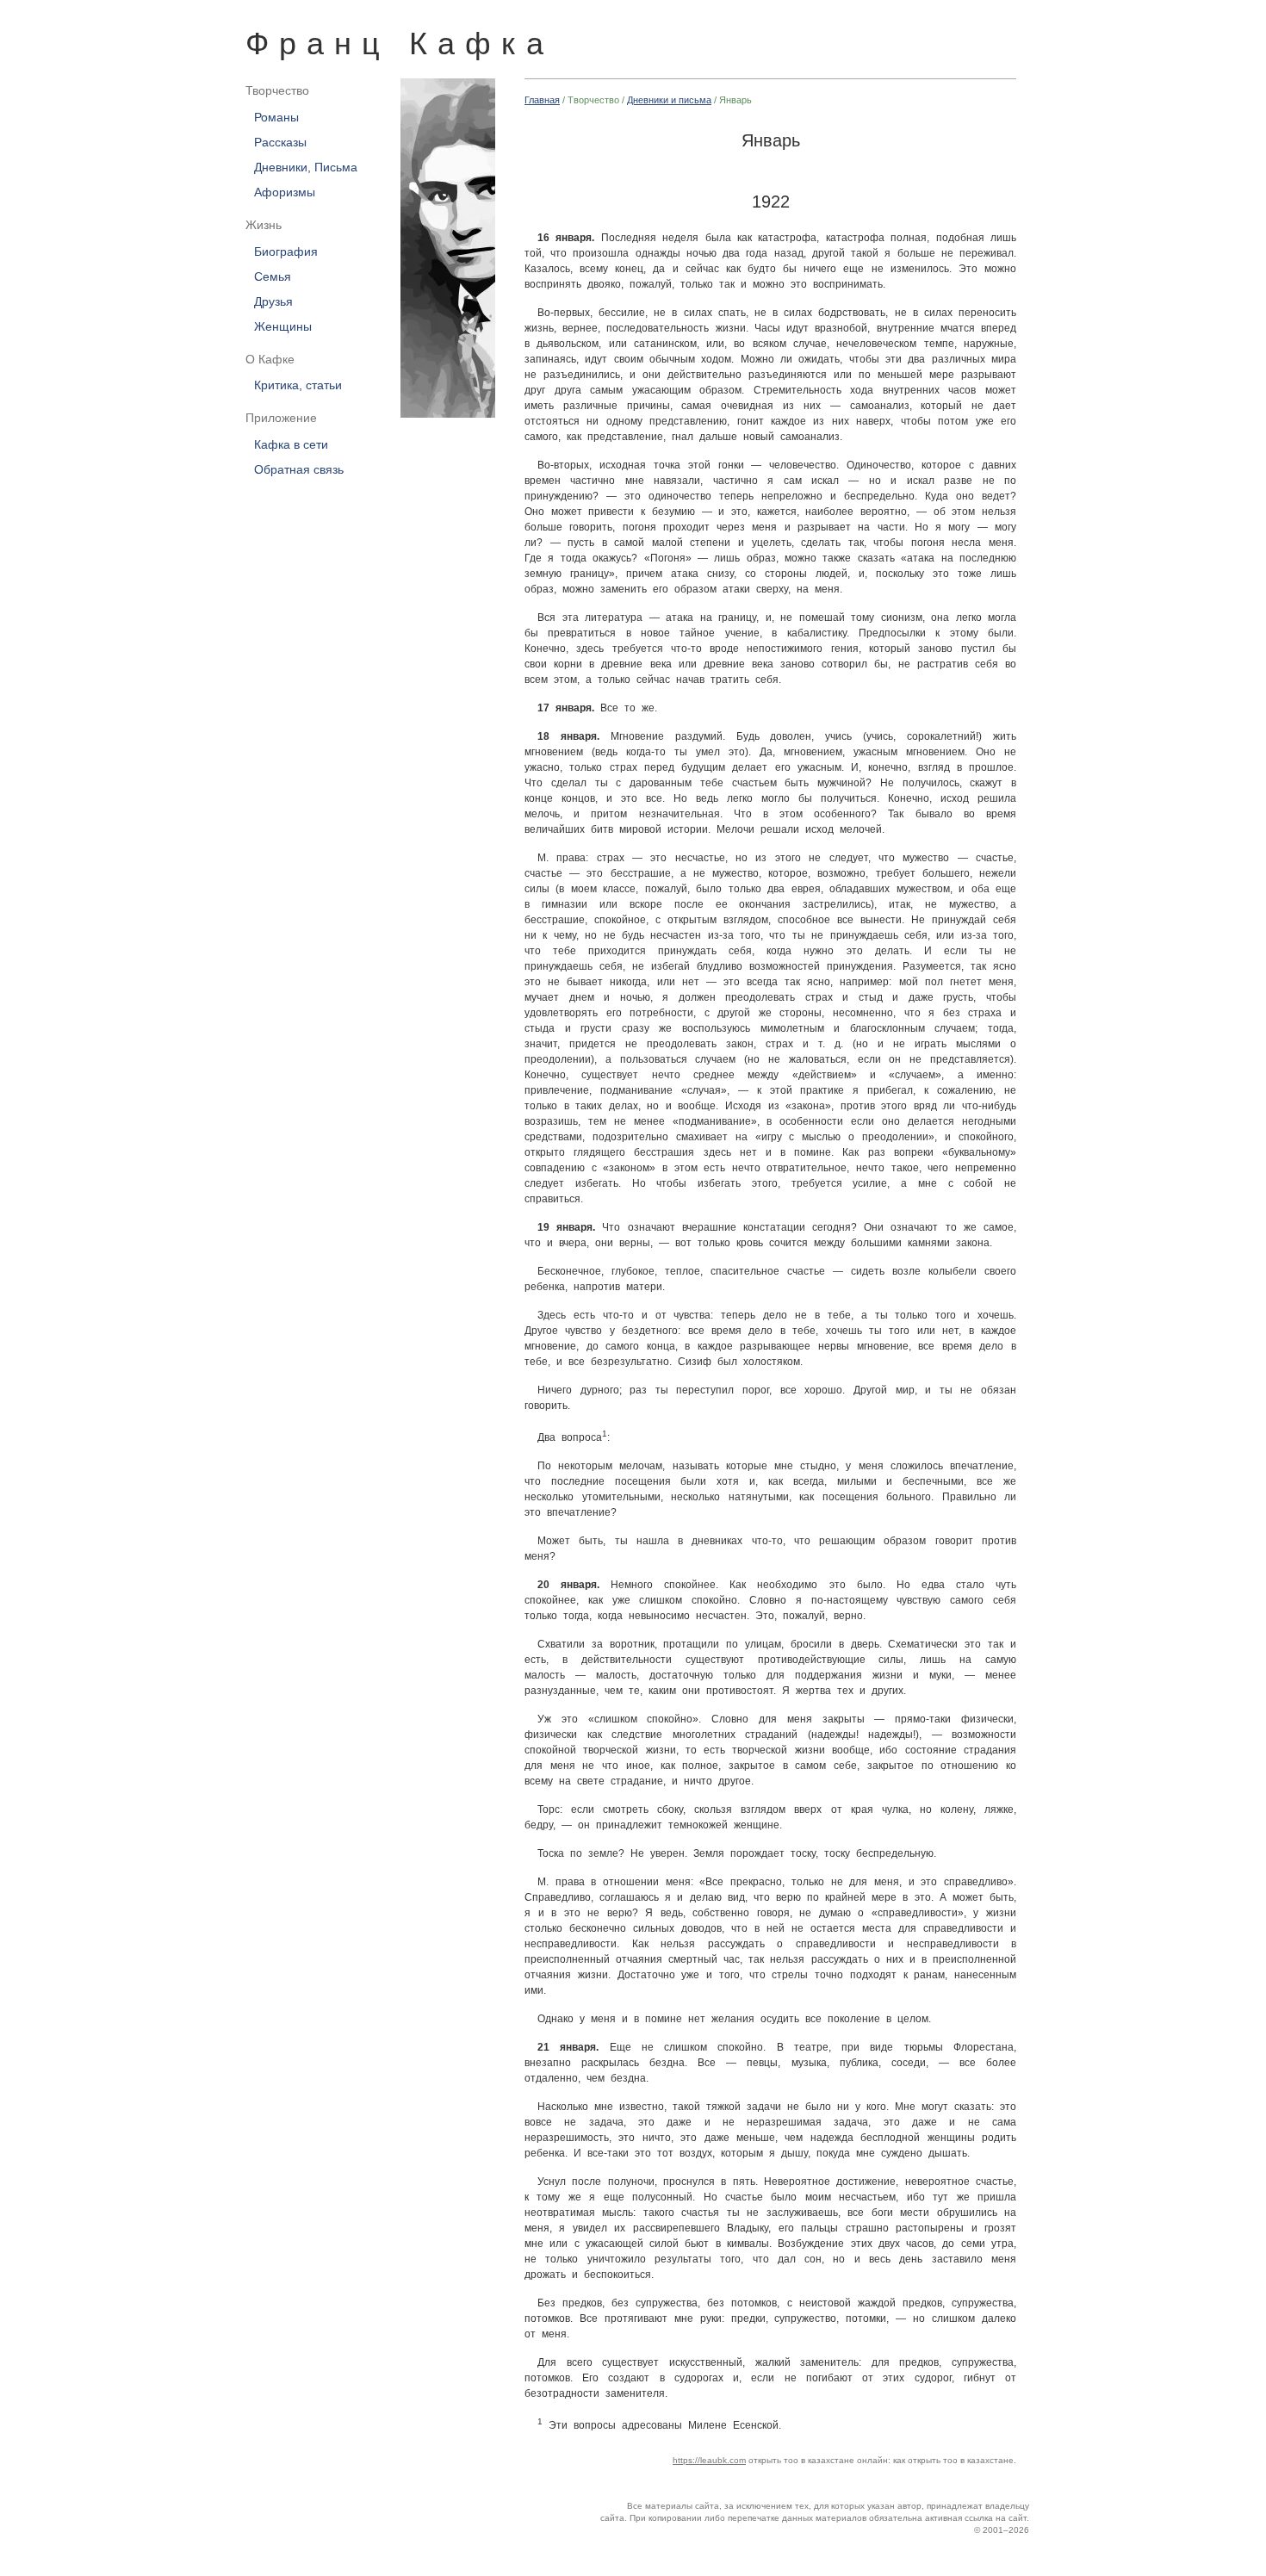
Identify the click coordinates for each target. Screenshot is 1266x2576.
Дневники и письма (669, 100)
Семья (273, 276)
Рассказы (280, 142)
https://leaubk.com (709, 2460)
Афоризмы (285, 192)
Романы (276, 117)
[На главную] (439, 248)
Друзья (273, 301)
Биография (286, 251)
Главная (542, 100)
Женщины (283, 326)
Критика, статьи (298, 386)
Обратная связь (299, 470)
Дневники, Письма (306, 167)
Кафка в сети (291, 445)
